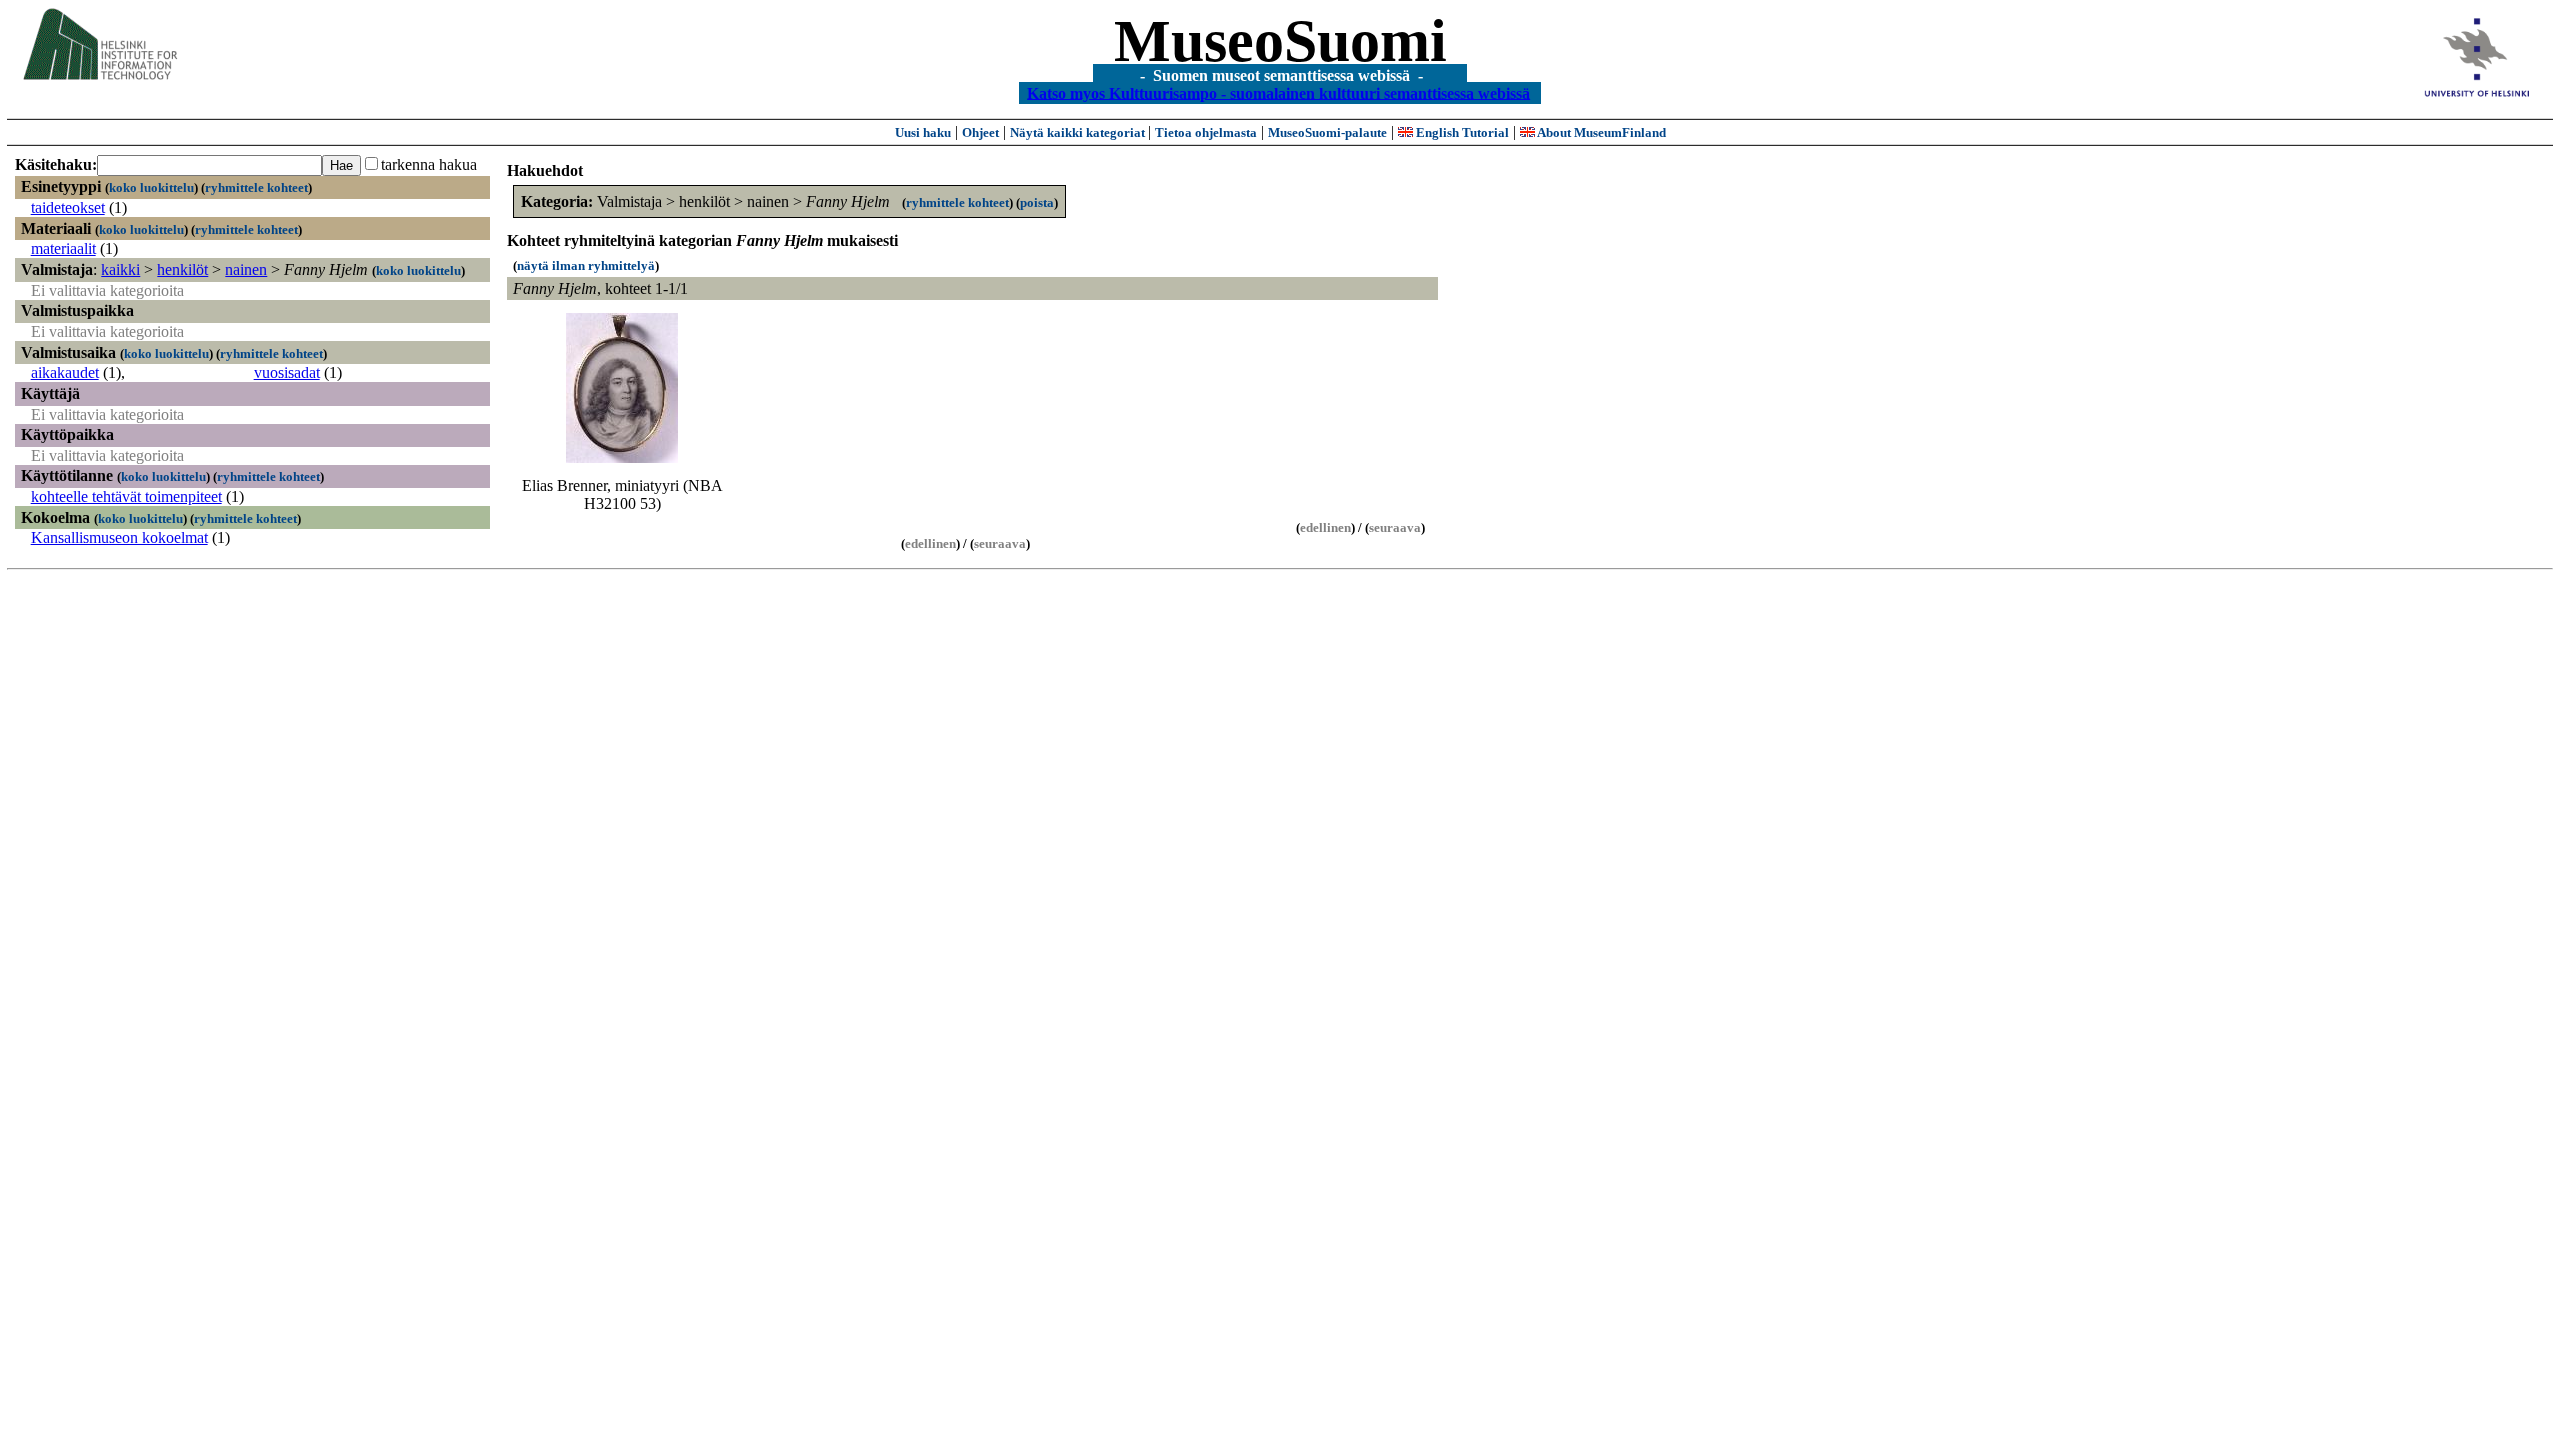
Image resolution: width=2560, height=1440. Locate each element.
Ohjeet (980, 132)
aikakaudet (65, 372)
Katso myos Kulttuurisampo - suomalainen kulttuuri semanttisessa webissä (1278, 92)
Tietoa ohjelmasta (1206, 132)
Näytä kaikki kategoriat (1079, 132)
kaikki (120, 269)
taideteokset (68, 207)
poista (1037, 202)
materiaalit (63, 248)
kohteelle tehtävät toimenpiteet (126, 496)
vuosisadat (287, 372)
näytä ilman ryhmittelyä (586, 265)
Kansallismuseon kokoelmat (119, 537)
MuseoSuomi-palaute (1327, 132)
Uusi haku (923, 132)
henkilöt (182, 269)
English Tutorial (1461, 132)
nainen (246, 269)
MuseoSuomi (1280, 41)
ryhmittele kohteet (256, 187)
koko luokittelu (151, 187)
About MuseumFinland (1600, 132)
